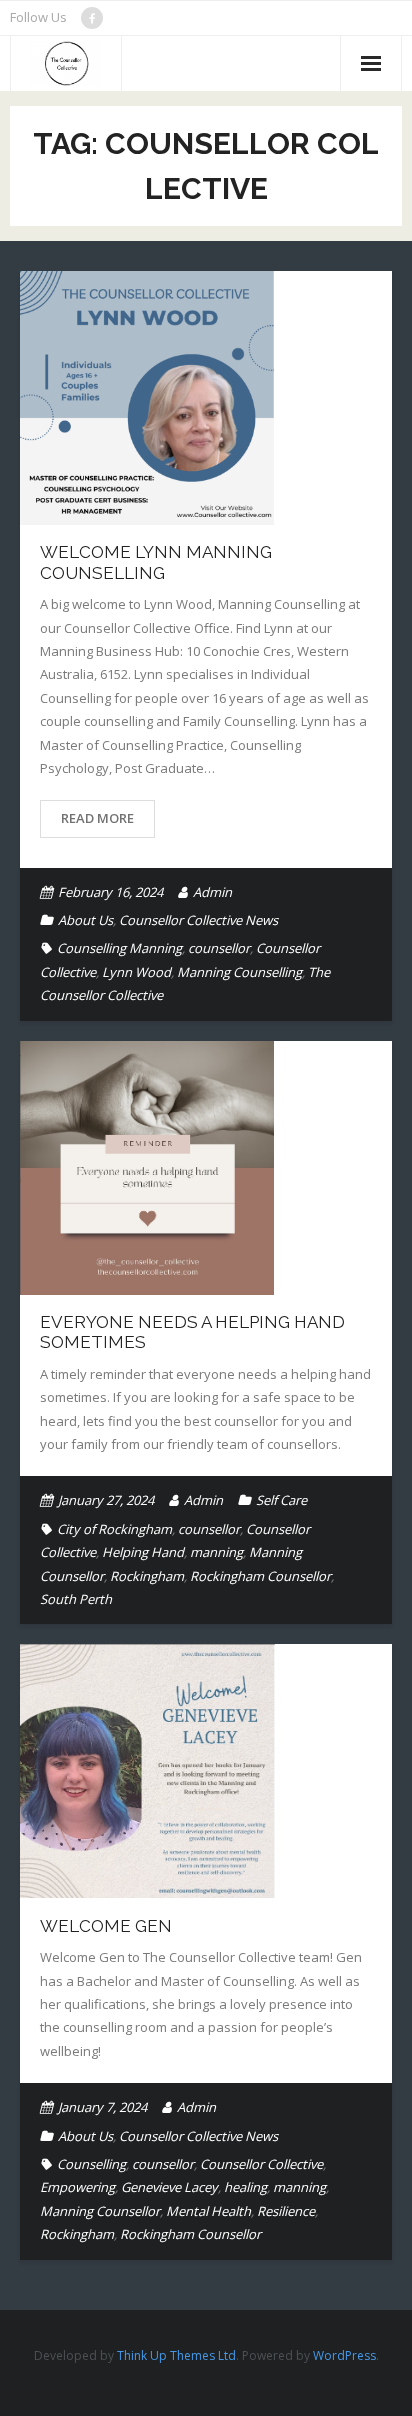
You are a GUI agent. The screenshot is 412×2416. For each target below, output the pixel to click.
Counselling (91, 2164)
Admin (212, 892)
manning (216, 1552)
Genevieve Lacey (169, 2187)
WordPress (344, 2355)
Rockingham (147, 1576)
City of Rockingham (114, 1529)
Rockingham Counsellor (260, 1576)
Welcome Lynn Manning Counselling (156, 562)
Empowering (77, 2187)
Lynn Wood (136, 972)
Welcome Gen (106, 1926)
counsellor (219, 948)
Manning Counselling (239, 972)
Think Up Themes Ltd (176, 2355)
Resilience (286, 2211)
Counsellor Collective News (198, 920)
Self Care (281, 1500)
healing (245, 2187)
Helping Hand (143, 1552)
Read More (97, 818)
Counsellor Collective (261, 2164)
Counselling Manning (119, 948)
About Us (85, 920)
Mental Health (208, 2211)
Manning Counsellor (100, 2211)
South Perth (76, 1599)
